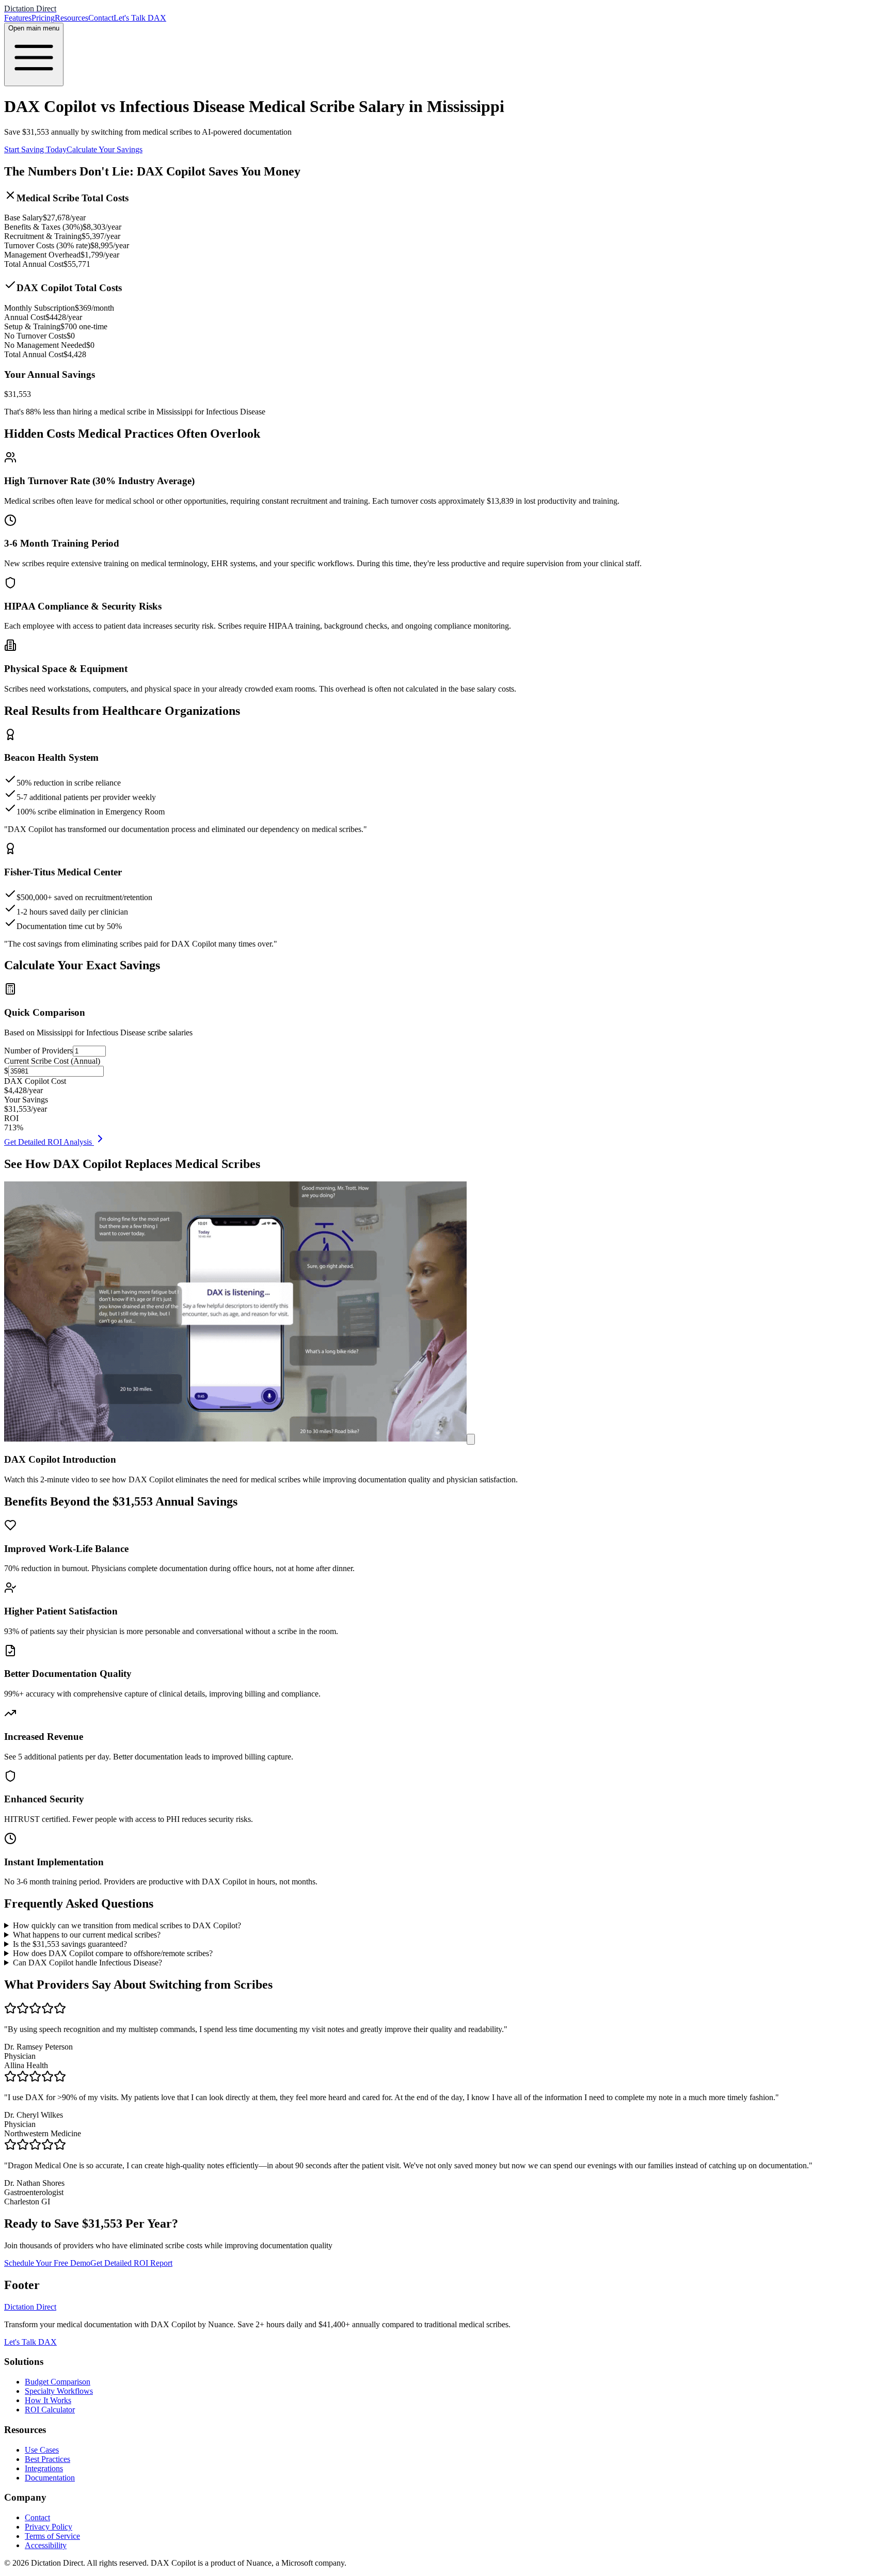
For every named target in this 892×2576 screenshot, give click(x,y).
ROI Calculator (50, 2410)
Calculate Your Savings (105, 149)
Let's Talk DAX (140, 18)
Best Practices (47, 2459)
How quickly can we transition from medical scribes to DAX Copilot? (127, 1925)
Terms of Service (52, 2536)
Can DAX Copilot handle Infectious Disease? (87, 1963)
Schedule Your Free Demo (47, 2263)
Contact (101, 18)
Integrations (44, 2468)
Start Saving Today (35, 149)
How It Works (48, 2400)
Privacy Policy (49, 2527)
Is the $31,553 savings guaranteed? (70, 1944)
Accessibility (46, 2545)
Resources (71, 18)
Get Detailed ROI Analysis (49, 1142)
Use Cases (42, 2450)
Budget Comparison (58, 2382)
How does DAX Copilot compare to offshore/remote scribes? (113, 1953)
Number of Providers (38, 1051)
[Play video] (471, 1439)
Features (18, 18)
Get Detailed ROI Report (131, 2263)
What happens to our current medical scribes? (87, 1935)
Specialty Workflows (59, 2391)
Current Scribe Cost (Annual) (52, 1061)
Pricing (43, 18)
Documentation (50, 2478)
